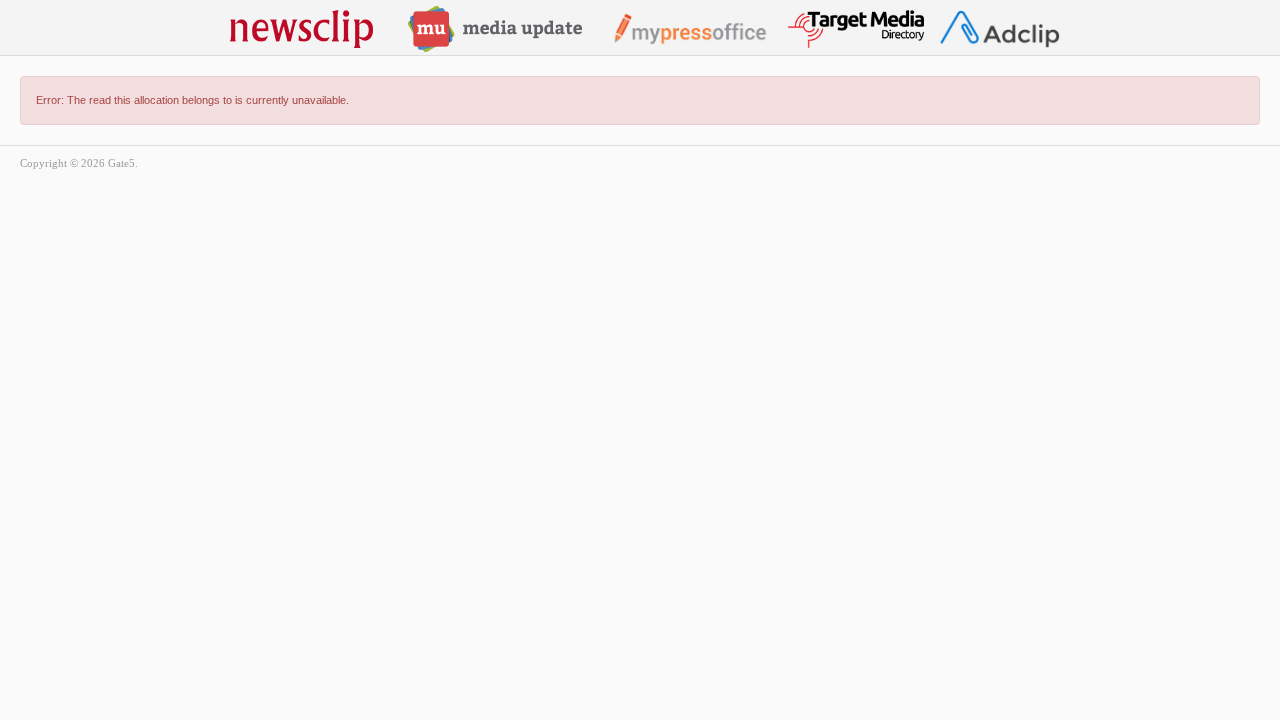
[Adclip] (999, 28)
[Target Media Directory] (856, 28)
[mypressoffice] (689, 28)
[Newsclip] (301, 28)
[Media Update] (495, 28)
